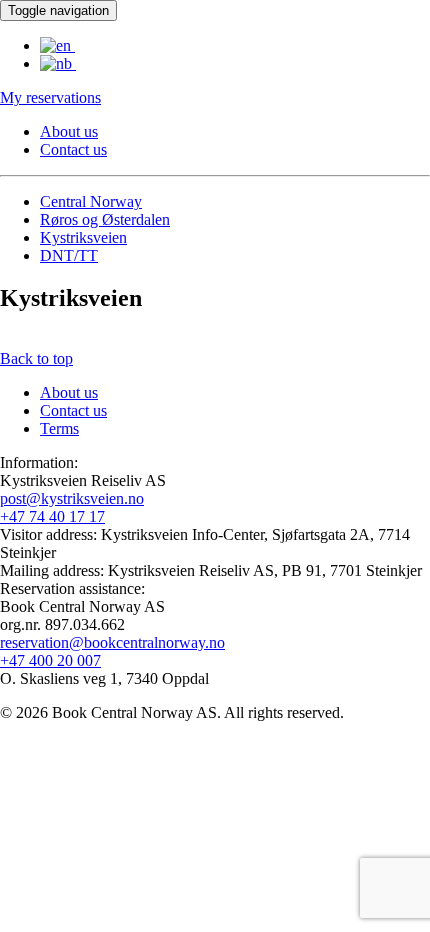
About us (69, 131)
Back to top (36, 358)
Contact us (73, 149)
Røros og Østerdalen (105, 219)
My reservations (50, 97)
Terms (59, 428)
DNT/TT (69, 255)
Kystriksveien (83, 237)
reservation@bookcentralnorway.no (112, 642)
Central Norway (91, 201)
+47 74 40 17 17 (52, 516)
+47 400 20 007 (50, 660)
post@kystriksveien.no (72, 498)
